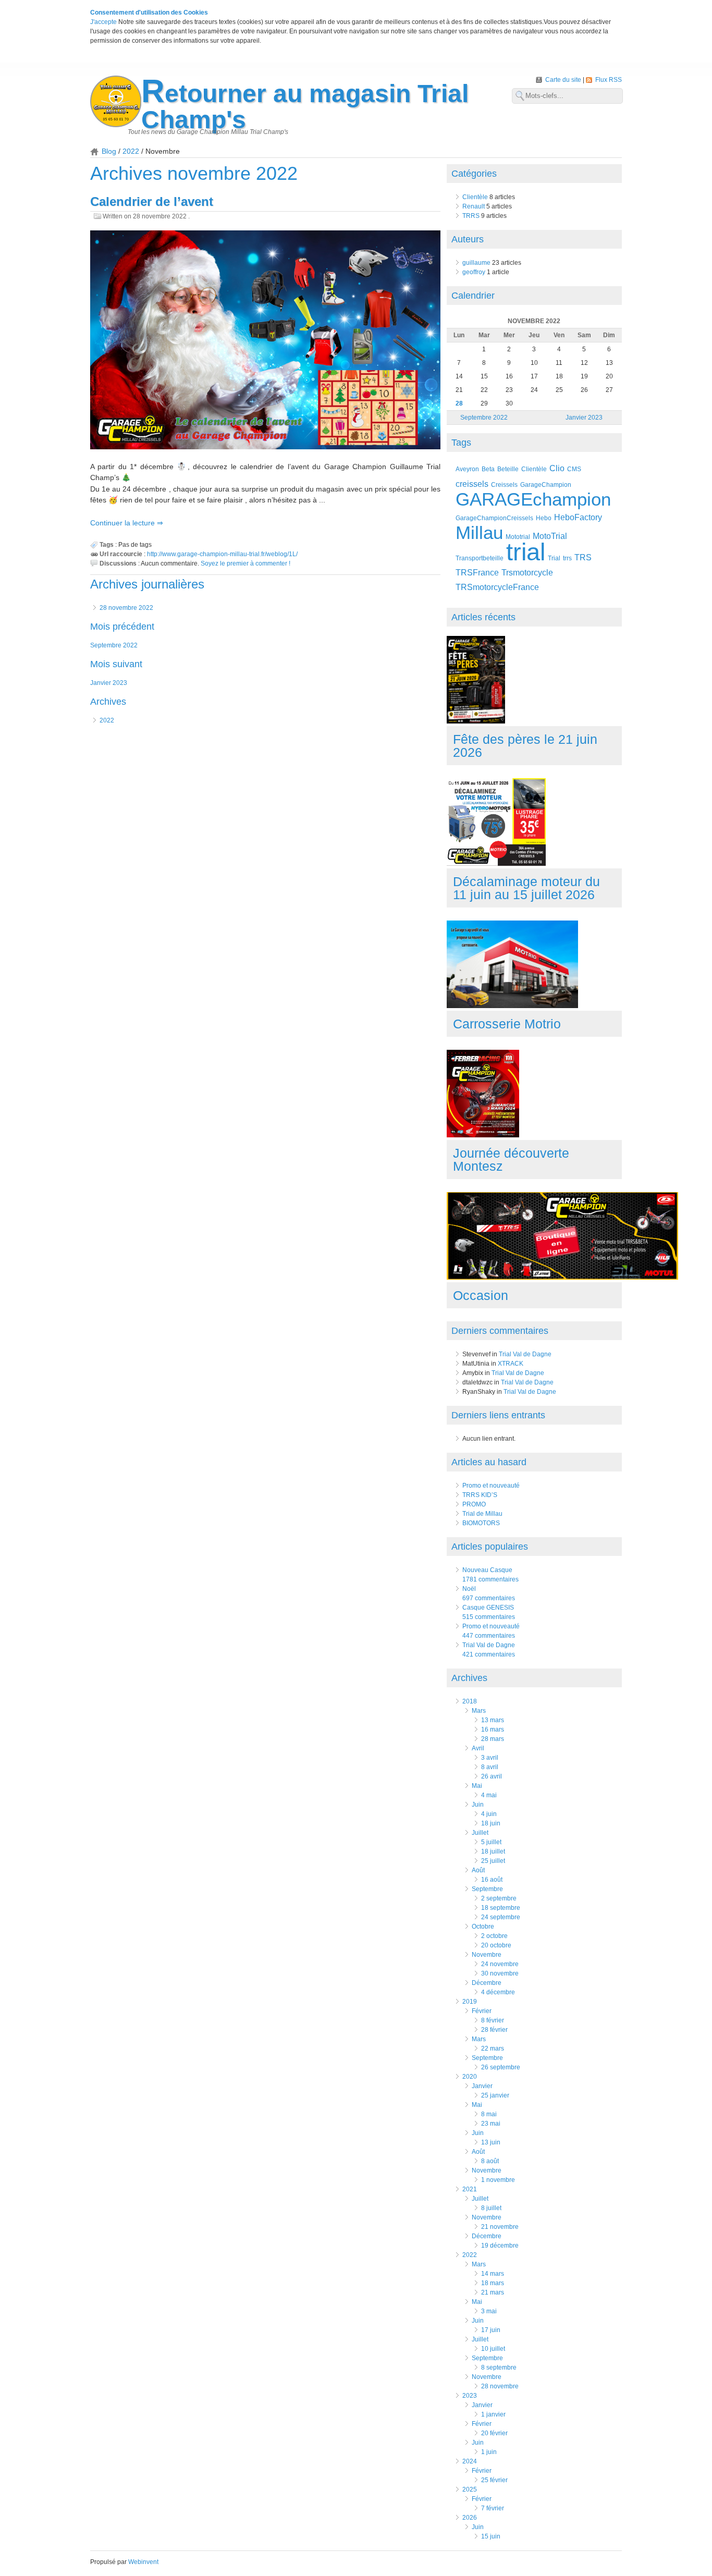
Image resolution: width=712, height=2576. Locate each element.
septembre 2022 (114, 645)
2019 (470, 2002)
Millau (479, 532)
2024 (470, 2461)
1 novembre (498, 2180)
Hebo (544, 518)
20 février (494, 2433)
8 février (493, 2020)
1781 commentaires (490, 1579)
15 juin (491, 2536)
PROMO (474, 1504)
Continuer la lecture (124, 523)
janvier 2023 (109, 683)
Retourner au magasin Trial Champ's (305, 107)
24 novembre (500, 1964)
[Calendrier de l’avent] (265, 341)
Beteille (508, 469)
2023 (470, 2396)
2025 (470, 2489)
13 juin (491, 2142)
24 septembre (501, 1917)
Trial (554, 558)
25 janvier (495, 2095)
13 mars (493, 1720)
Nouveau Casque (487, 1570)
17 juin (491, 2330)
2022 (131, 151)
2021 (470, 2189)
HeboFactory (578, 517)
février (482, 2011)
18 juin (491, 1823)
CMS (574, 469)
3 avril (490, 1758)
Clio (557, 468)
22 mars (493, 2048)
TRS (583, 557)
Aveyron (467, 469)
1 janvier (493, 2414)
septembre (487, 1889)
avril (478, 1748)
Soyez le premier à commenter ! (245, 563)
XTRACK (511, 1364)
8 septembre (499, 2368)
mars (479, 1711)
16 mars (493, 1729)
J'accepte (103, 22)
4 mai (489, 1795)
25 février (494, 2480)
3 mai (489, 2311)
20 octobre (496, 1945)
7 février (493, 2508)
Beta (488, 469)
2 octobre (494, 1936)
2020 (470, 2077)
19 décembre (500, 2246)
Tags (461, 443)
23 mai (491, 2124)
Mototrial (518, 537)
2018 (470, 1701)
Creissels (504, 484)
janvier (482, 2086)
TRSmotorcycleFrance (497, 587)
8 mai (489, 2114)
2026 (470, 2518)
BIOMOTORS (481, 1523)
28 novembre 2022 (126, 608)
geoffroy (474, 272)
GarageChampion (546, 484)
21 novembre (500, 2227)
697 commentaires (489, 1598)
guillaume (476, 263)
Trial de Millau (482, 1514)
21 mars (493, 2292)
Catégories (474, 174)
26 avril (492, 1776)
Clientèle (475, 197)
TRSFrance (477, 573)
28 (459, 403)
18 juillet (493, 1851)
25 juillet (493, 1861)
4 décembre (498, 1992)
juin (478, 1805)
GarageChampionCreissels (494, 518)
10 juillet (493, 2349)
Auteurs (468, 239)
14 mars (493, 2274)
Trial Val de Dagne (525, 1354)
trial (526, 552)
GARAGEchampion (533, 499)
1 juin (489, 2452)
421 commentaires (489, 1654)
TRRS (471, 216)
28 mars (493, 1739)
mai (477, 1786)
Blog (109, 151)
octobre (483, 1927)
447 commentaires (489, 1636)
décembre (487, 1983)
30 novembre (500, 1973)
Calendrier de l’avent (152, 201)
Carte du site (564, 80)
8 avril (490, 1767)
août (478, 1870)
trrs (567, 558)
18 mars (493, 2283)
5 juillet (491, 1842)
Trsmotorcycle (527, 573)
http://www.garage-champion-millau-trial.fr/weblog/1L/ (222, 554)
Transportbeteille (480, 558)
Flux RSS (609, 80)
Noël (469, 1589)
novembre (487, 1955)
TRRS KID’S (480, 1495)
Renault (474, 206)
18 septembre (501, 1908)
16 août (492, 1880)
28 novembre (500, 2386)
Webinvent (143, 2562)
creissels (472, 484)
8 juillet (491, 2208)
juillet (480, 1833)
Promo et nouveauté (491, 1486)
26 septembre (501, 2067)
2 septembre (499, 1898)
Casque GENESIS (488, 1608)
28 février (494, 2030)
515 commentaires (489, 1617)
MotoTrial (550, 536)
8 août (490, 2161)
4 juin (489, 1814)
